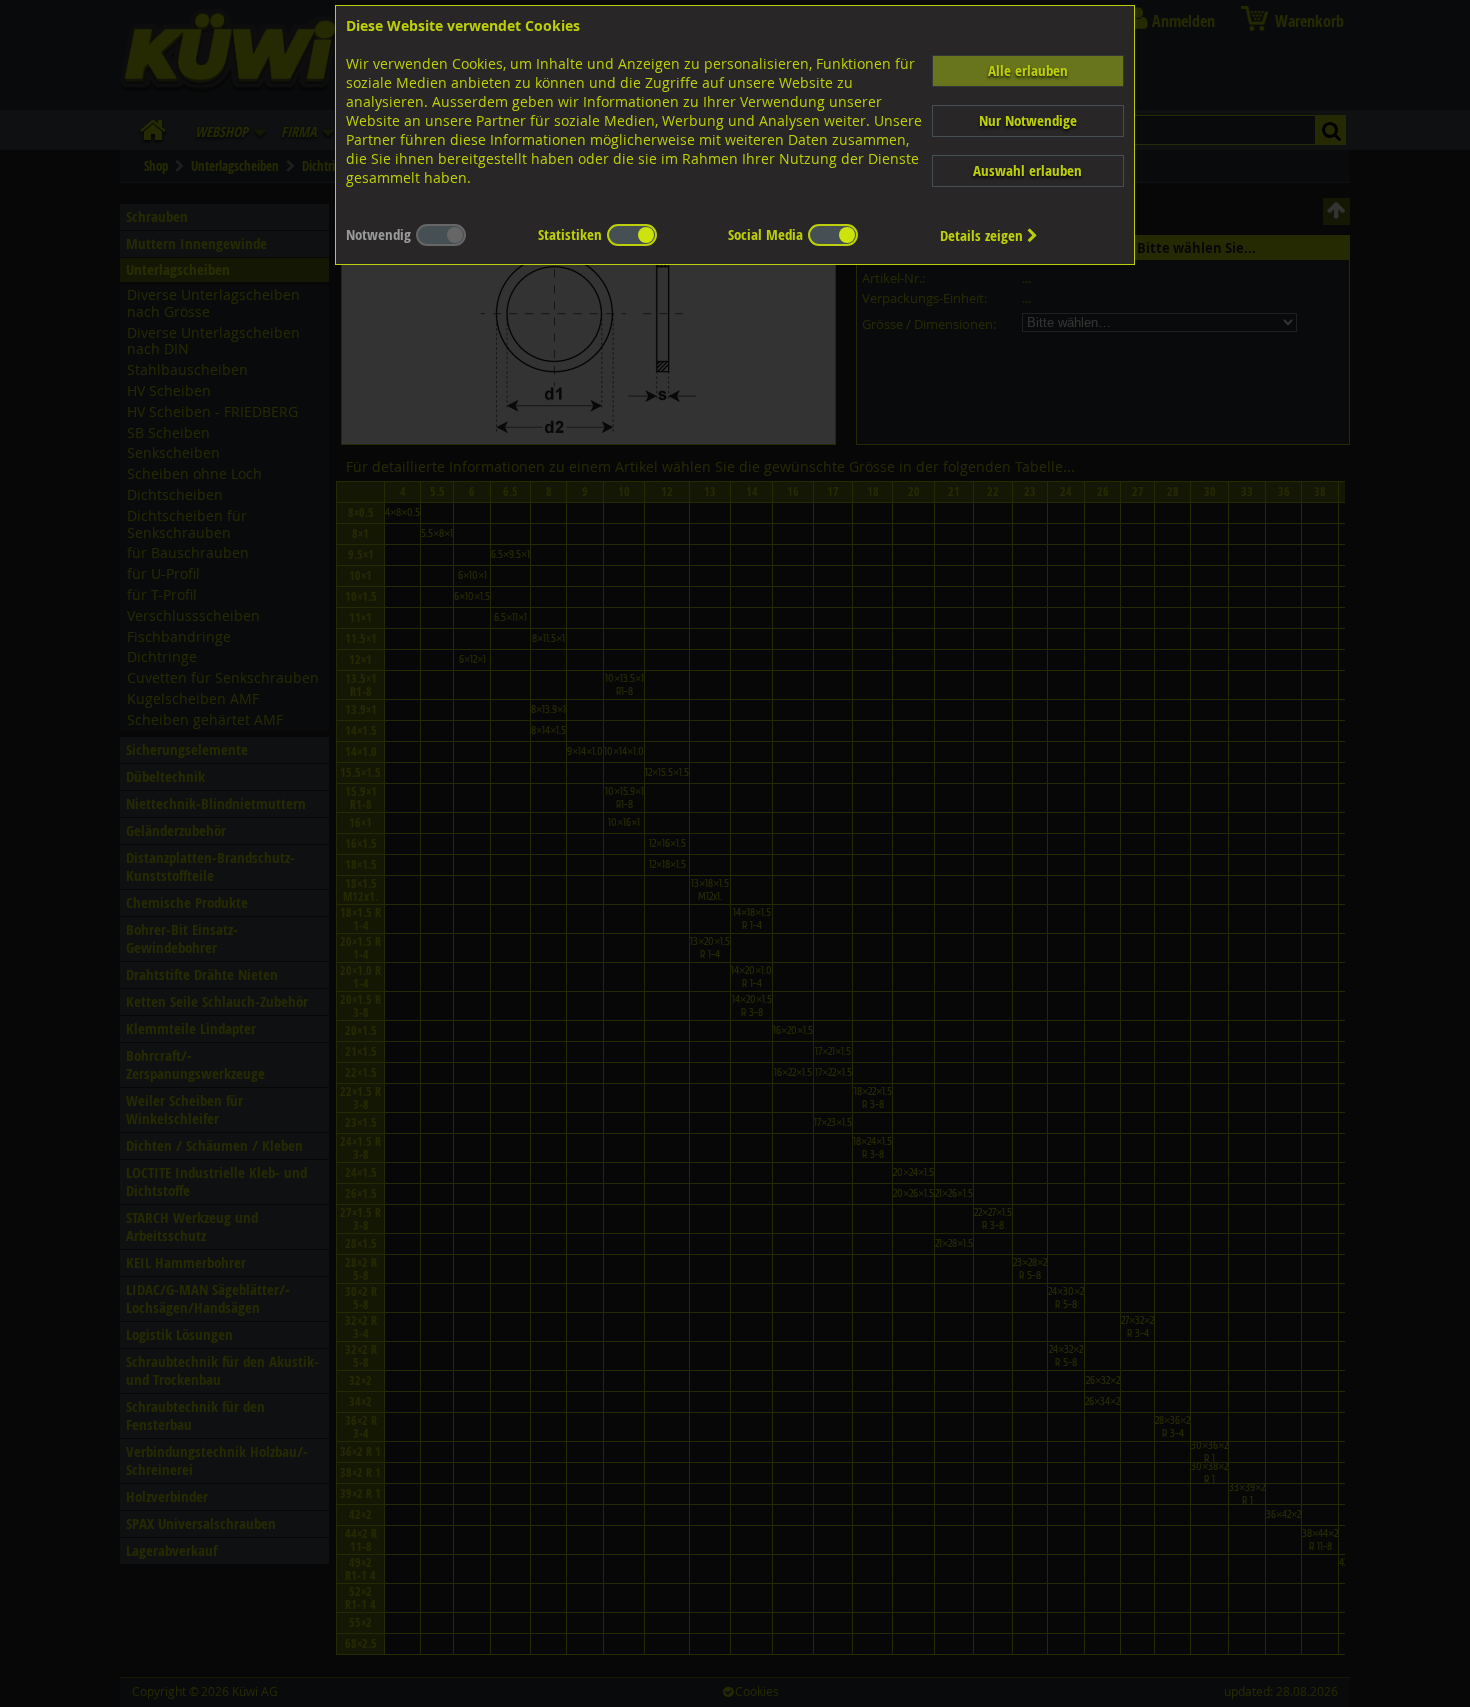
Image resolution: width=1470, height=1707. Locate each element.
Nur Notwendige (1028, 120)
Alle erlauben (1028, 70)
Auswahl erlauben (1027, 170)
